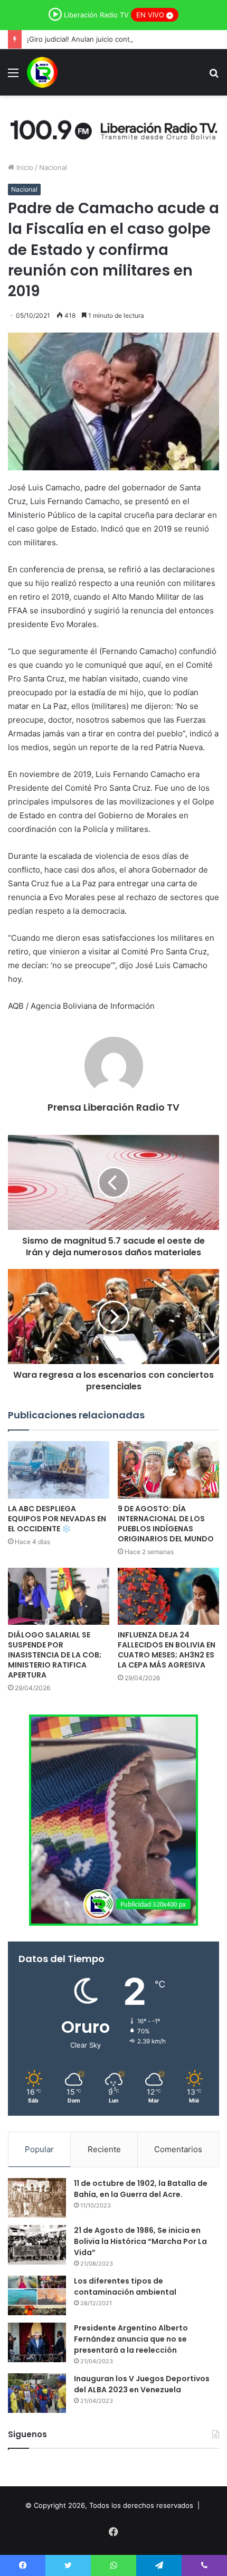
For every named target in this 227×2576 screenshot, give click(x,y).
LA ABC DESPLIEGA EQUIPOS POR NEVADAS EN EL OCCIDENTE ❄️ (57, 1519)
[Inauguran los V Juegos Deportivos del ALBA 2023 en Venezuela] (37, 2393)
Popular (39, 2149)
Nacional (53, 167)
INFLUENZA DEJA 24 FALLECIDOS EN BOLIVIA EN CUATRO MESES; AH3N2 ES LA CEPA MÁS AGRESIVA (167, 1650)
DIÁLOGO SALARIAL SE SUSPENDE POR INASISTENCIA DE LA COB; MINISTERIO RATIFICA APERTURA (55, 1655)
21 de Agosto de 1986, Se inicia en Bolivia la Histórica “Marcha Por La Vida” (140, 2241)
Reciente (104, 2149)
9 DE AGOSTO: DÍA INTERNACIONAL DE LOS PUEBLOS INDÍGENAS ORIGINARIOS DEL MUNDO (166, 1524)
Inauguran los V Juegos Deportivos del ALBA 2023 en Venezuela (142, 2384)
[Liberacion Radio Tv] (42, 72)
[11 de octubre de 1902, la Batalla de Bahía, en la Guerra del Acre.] (37, 2198)
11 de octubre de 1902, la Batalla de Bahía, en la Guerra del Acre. (141, 2189)
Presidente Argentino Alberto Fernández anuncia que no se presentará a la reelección (131, 2339)
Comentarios (178, 2149)
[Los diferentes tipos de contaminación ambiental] (37, 2295)
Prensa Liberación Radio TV (113, 1107)
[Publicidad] (113, 128)
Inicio (24, 167)
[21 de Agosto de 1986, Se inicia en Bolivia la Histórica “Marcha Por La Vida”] (37, 2245)
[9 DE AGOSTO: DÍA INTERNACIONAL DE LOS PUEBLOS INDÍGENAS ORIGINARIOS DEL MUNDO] (168, 1470)
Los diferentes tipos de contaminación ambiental (125, 2286)
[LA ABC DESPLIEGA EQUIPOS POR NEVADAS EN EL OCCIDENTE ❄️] (59, 1470)
